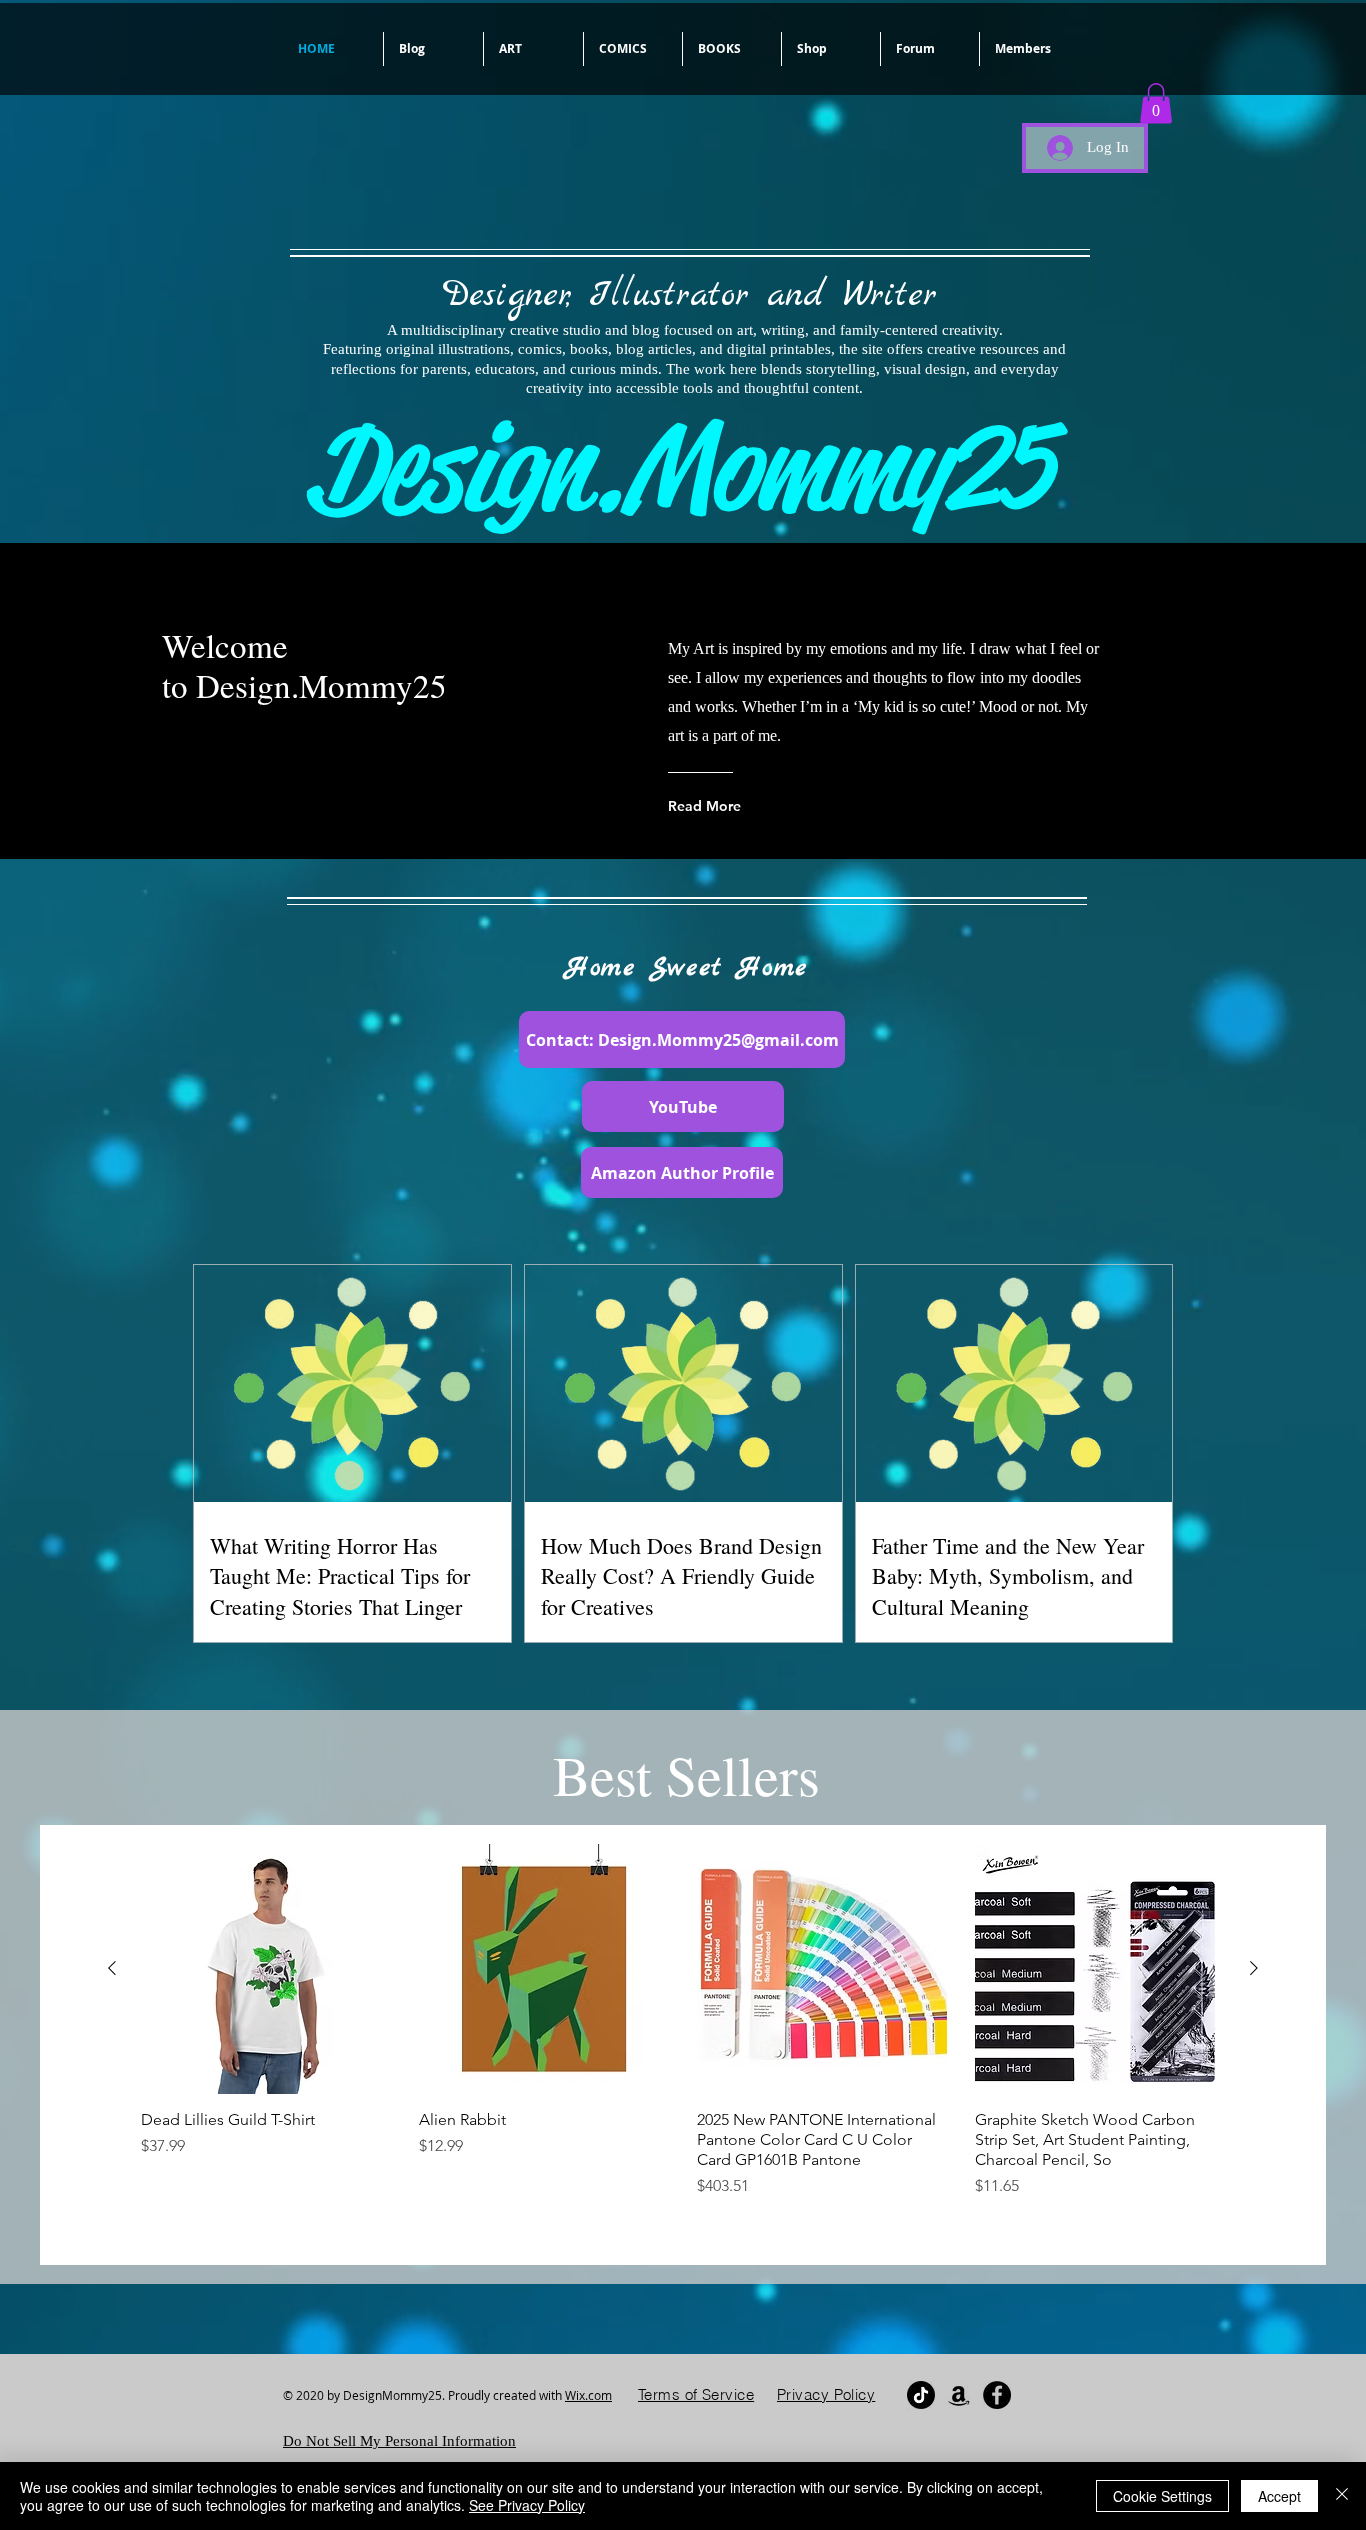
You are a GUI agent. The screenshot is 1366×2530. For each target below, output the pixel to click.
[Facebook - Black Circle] (997, 2395)
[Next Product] (1254, 1968)
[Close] (1342, 2496)
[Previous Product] (112, 1968)
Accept (1279, 2496)
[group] (683, 2023)
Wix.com (588, 2395)
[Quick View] (266, 1969)
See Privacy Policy (527, 2505)
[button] (533, 49)
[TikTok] (921, 2395)
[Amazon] (959, 2395)
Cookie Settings (1162, 2496)
